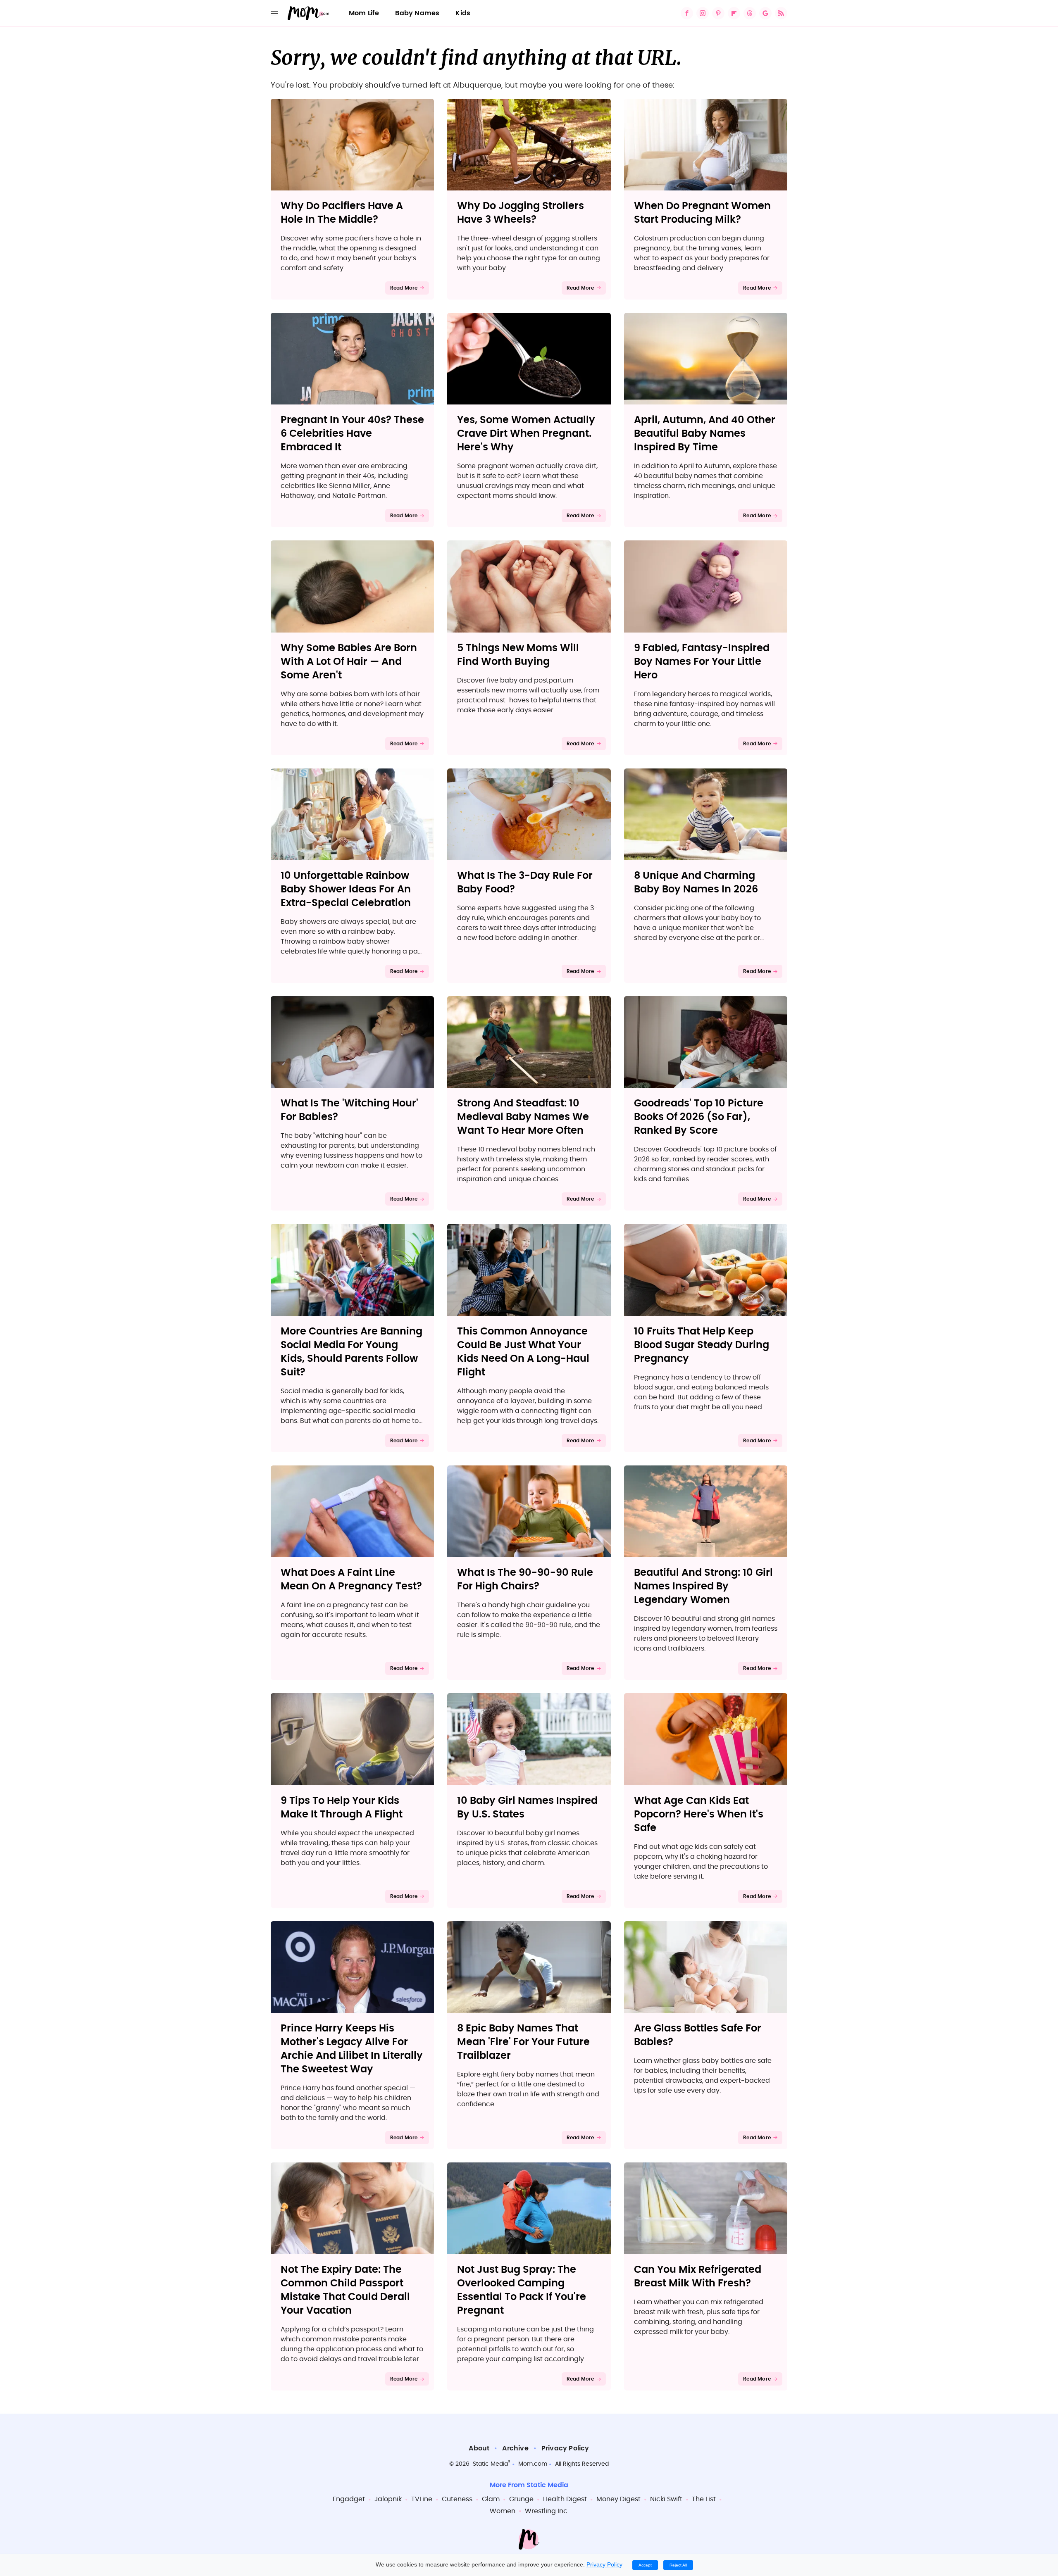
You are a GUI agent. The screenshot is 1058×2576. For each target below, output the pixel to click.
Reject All (678, 2565)
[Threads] (750, 13)
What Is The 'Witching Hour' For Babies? (349, 1110)
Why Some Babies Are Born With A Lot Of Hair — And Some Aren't (349, 662)
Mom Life (364, 13)
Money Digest (618, 2499)
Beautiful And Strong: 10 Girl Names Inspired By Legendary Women (703, 1587)
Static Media (490, 2464)
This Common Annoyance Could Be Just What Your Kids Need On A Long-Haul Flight (523, 1352)
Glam (491, 2499)
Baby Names (417, 13)
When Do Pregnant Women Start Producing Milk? (702, 213)
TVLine (422, 2499)
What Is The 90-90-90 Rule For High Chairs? (525, 1580)
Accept (645, 2565)
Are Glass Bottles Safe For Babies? (698, 2035)
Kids (463, 13)
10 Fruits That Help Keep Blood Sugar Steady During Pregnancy (702, 1345)
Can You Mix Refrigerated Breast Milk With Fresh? (698, 2277)
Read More (404, 288)
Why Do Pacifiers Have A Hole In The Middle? (342, 213)
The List (704, 2499)
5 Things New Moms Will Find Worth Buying (518, 655)
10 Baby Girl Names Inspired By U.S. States (527, 1808)
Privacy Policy (565, 2448)
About (479, 2448)
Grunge (521, 2499)
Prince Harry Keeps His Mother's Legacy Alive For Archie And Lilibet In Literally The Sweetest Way (352, 2049)
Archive (515, 2448)
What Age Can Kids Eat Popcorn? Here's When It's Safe (699, 1815)
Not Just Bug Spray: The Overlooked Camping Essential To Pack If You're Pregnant (522, 2290)
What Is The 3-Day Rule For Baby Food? (525, 883)
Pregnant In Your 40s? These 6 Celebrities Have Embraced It (352, 434)
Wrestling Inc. (547, 2511)
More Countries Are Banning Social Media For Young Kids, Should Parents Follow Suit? (351, 1352)
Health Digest (565, 2499)
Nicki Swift (666, 2499)
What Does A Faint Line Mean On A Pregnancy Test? (351, 1580)
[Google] (765, 13)
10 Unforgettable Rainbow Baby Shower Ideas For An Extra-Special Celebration (346, 890)
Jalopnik (388, 2499)
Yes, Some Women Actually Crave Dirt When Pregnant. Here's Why (526, 434)
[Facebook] (687, 13)
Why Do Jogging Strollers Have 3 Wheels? (521, 213)
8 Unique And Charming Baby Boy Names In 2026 (696, 883)
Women (503, 2511)
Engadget (349, 2499)
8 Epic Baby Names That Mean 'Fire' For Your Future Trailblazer (523, 2042)
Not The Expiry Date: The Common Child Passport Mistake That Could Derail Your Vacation (345, 2290)
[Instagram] (703, 13)
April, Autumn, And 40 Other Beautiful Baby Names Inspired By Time (705, 434)
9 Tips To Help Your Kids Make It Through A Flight (342, 1808)
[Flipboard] (734, 13)
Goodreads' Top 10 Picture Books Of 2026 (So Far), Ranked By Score (699, 1117)
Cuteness (457, 2499)
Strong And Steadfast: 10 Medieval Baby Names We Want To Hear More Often (523, 1117)
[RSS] (781, 13)
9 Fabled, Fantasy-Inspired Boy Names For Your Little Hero (702, 662)
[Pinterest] (718, 13)
